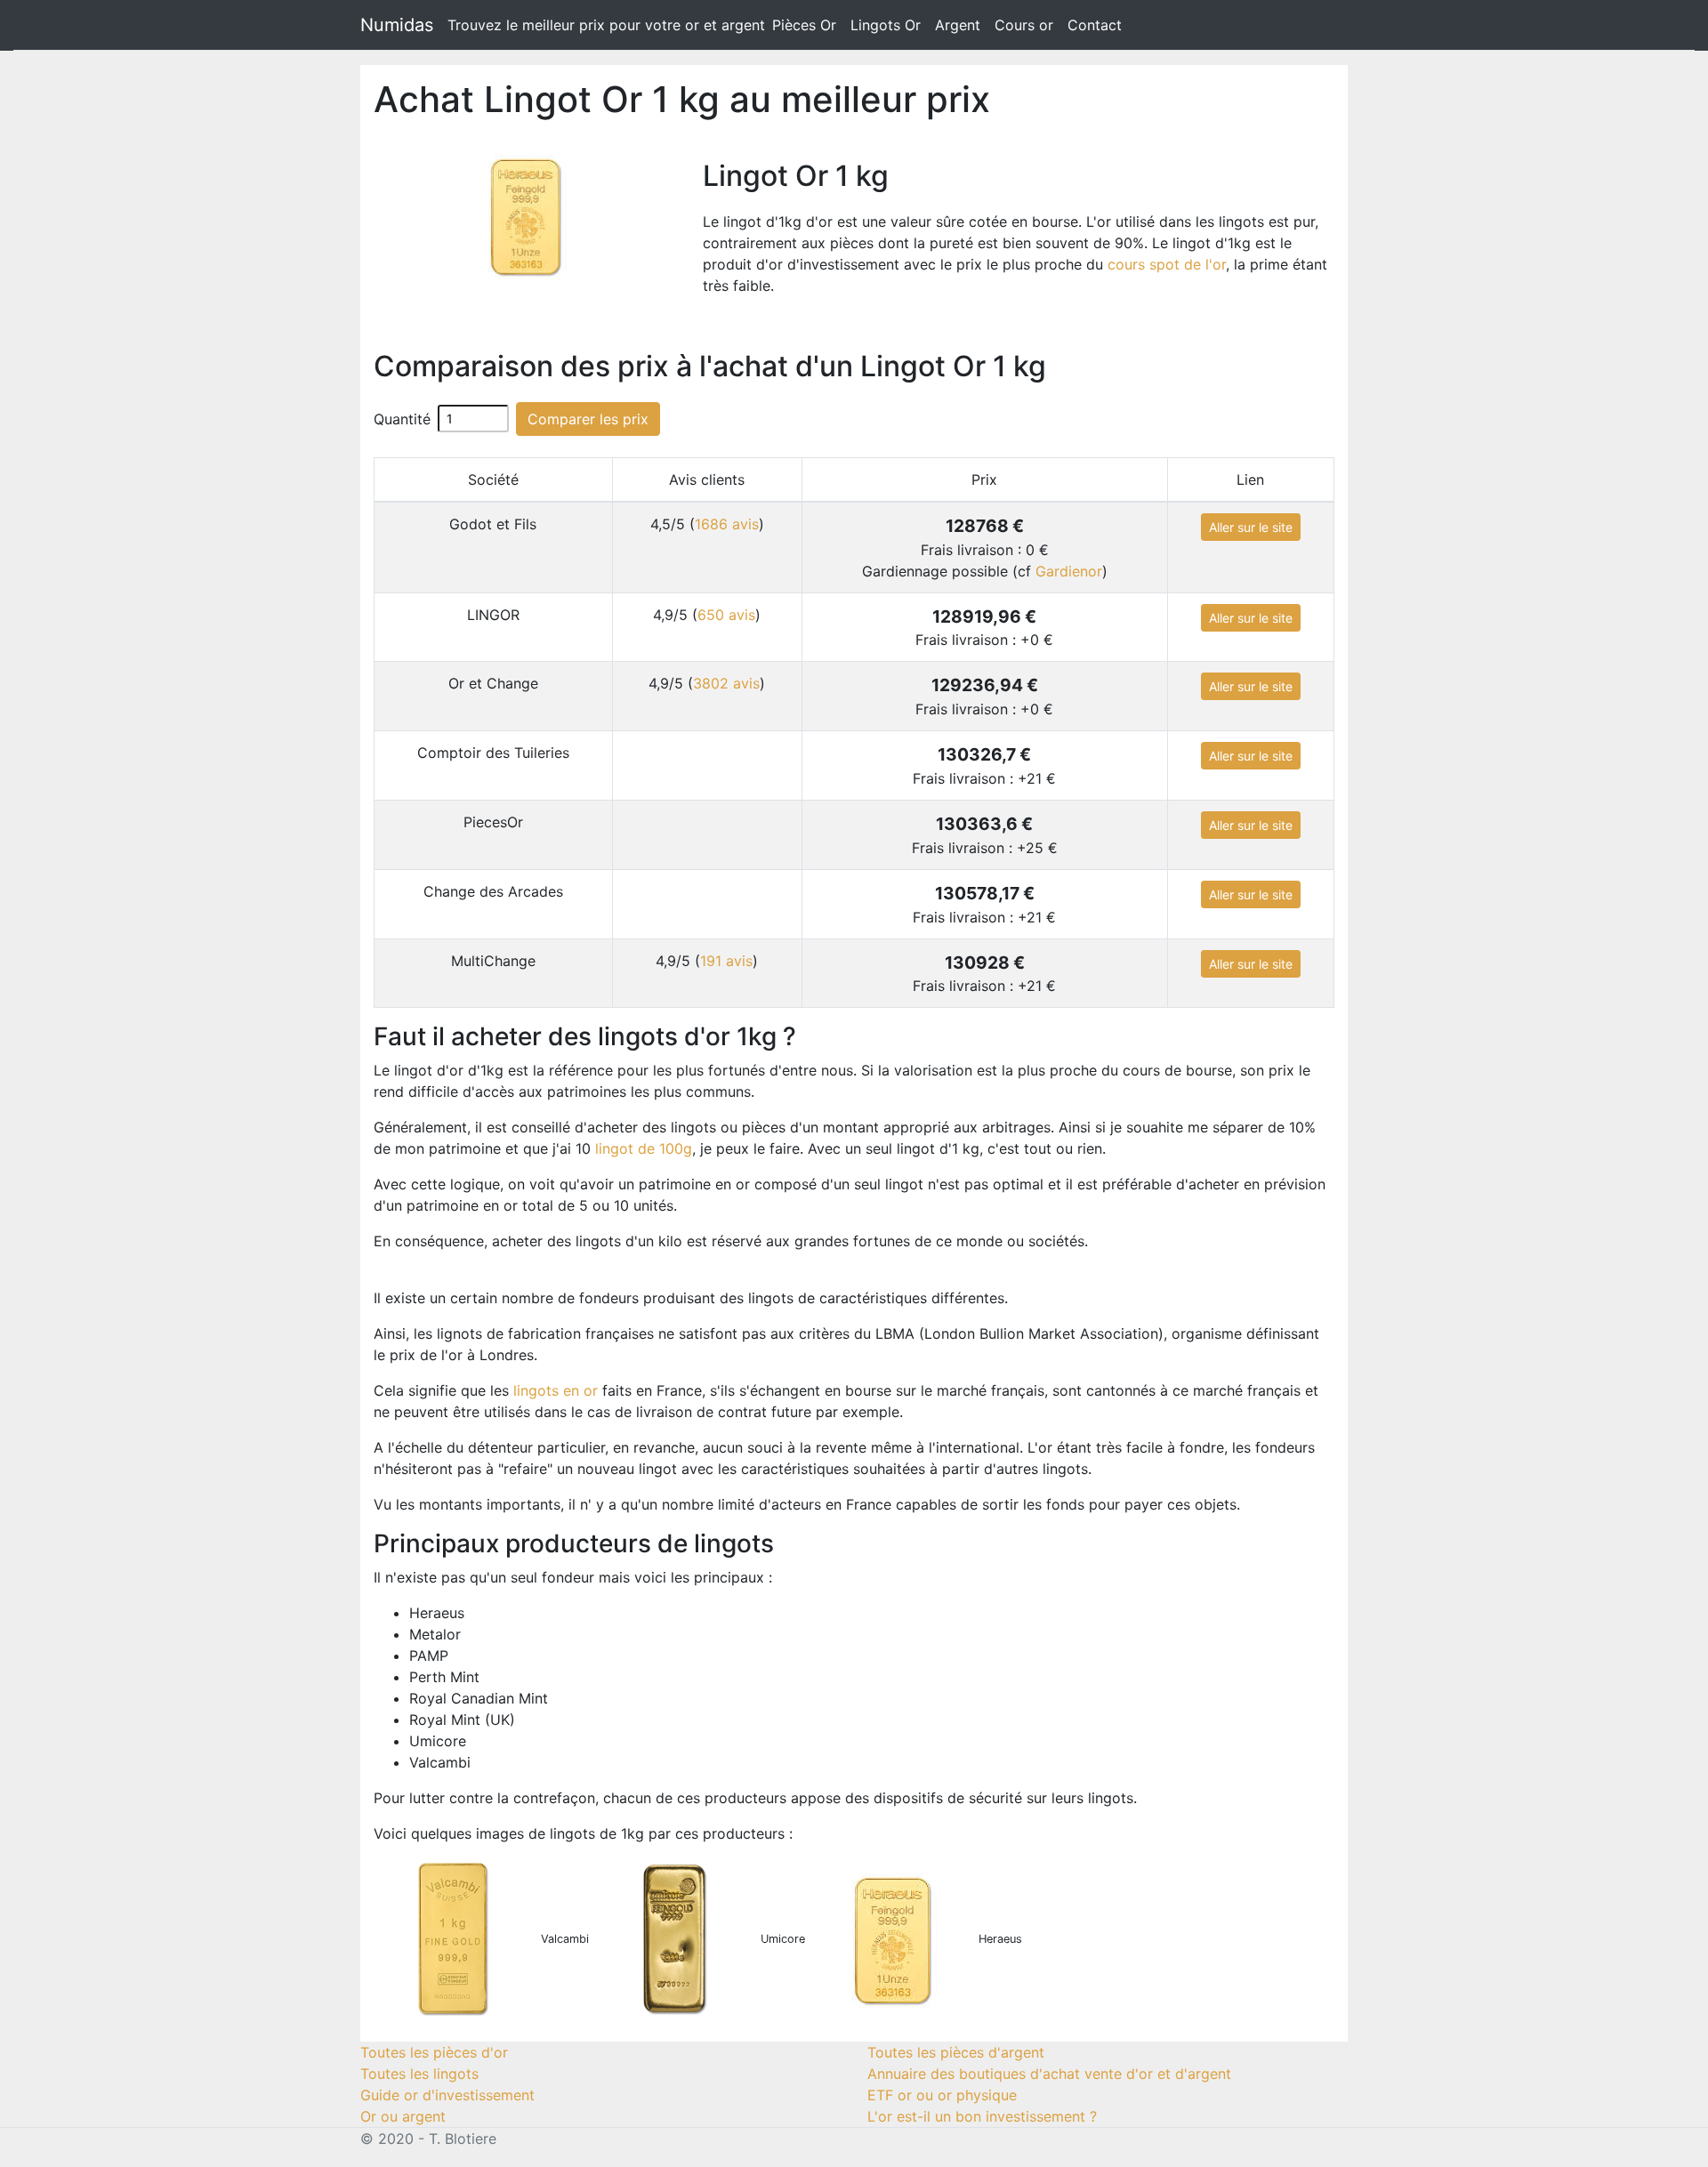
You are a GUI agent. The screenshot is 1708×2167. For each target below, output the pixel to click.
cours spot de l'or (1167, 264)
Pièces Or (804, 25)
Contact (1095, 25)
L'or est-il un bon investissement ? (982, 2116)
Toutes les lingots (419, 2074)
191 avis (726, 961)
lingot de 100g (644, 1148)
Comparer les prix (588, 419)
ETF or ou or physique (942, 2095)
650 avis (726, 615)
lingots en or (556, 1390)
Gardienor (1069, 571)
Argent (958, 25)
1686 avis (727, 524)
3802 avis (726, 683)
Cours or (1024, 25)
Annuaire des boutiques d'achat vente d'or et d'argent (1049, 2074)
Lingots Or (886, 25)
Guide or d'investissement (447, 2095)
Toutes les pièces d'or (434, 2052)
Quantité (402, 419)
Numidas (397, 25)
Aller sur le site (1251, 527)
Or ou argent (403, 2116)
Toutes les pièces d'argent (956, 2052)
